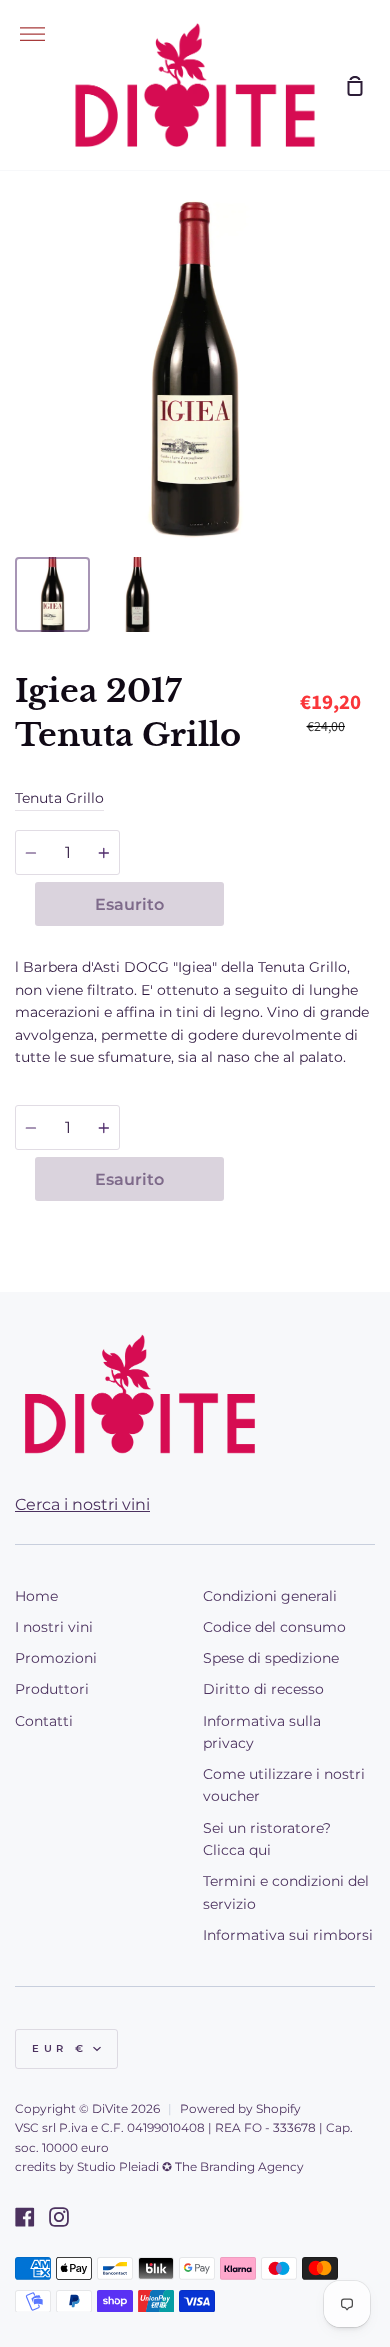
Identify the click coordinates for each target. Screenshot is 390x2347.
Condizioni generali (270, 1596)
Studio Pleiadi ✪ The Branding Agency (190, 2166)
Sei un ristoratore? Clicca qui (267, 1839)
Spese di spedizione (271, 1658)
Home (36, 1596)
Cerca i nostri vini (82, 1504)
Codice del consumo (274, 1627)
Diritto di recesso (263, 1689)
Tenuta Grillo (59, 798)
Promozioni (56, 1658)
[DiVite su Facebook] (25, 2217)
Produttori (52, 1689)
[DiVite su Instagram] (59, 2217)
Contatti (44, 1721)
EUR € (60, 2048)
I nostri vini (54, 1627)
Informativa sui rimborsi (288, 1935)
